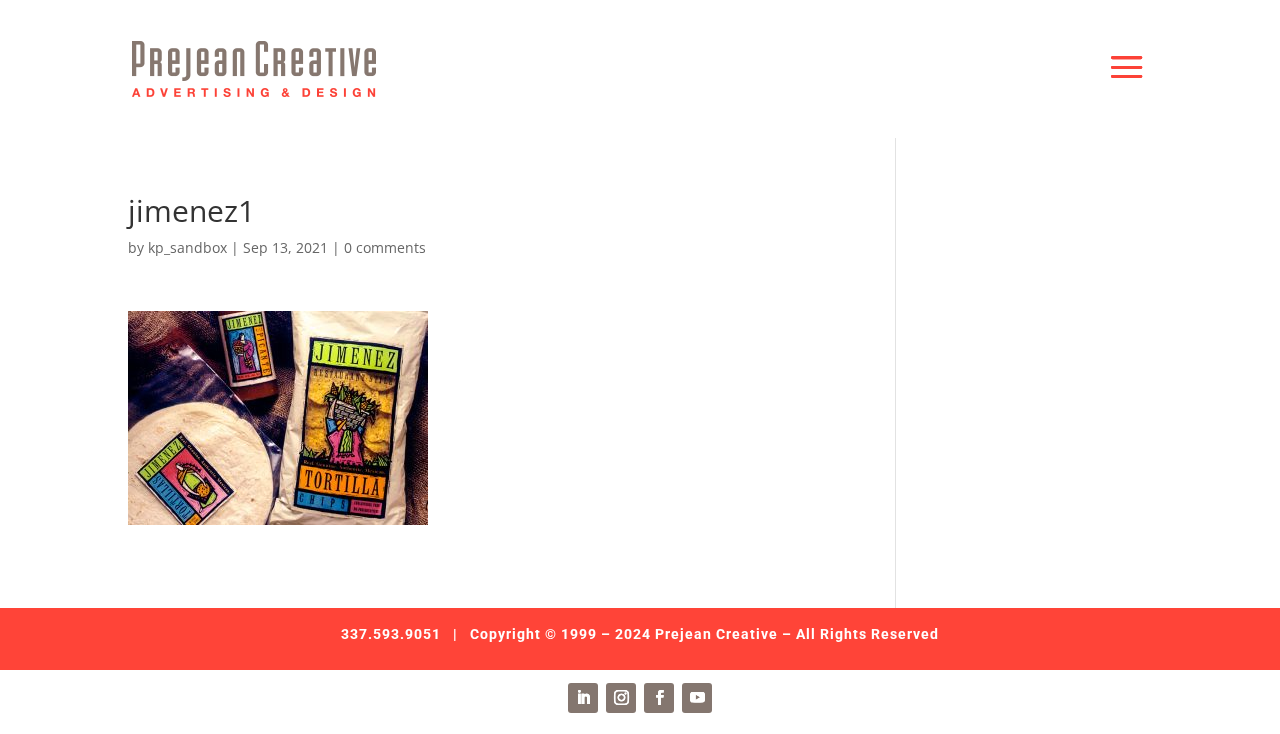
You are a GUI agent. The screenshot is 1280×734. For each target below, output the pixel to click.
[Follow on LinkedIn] (583, 698)
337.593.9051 (391, 634)
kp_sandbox (187, 247)
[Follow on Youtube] (697, 698)
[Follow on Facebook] (659, 698)
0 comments (385, 247)
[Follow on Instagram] (621, 698)
